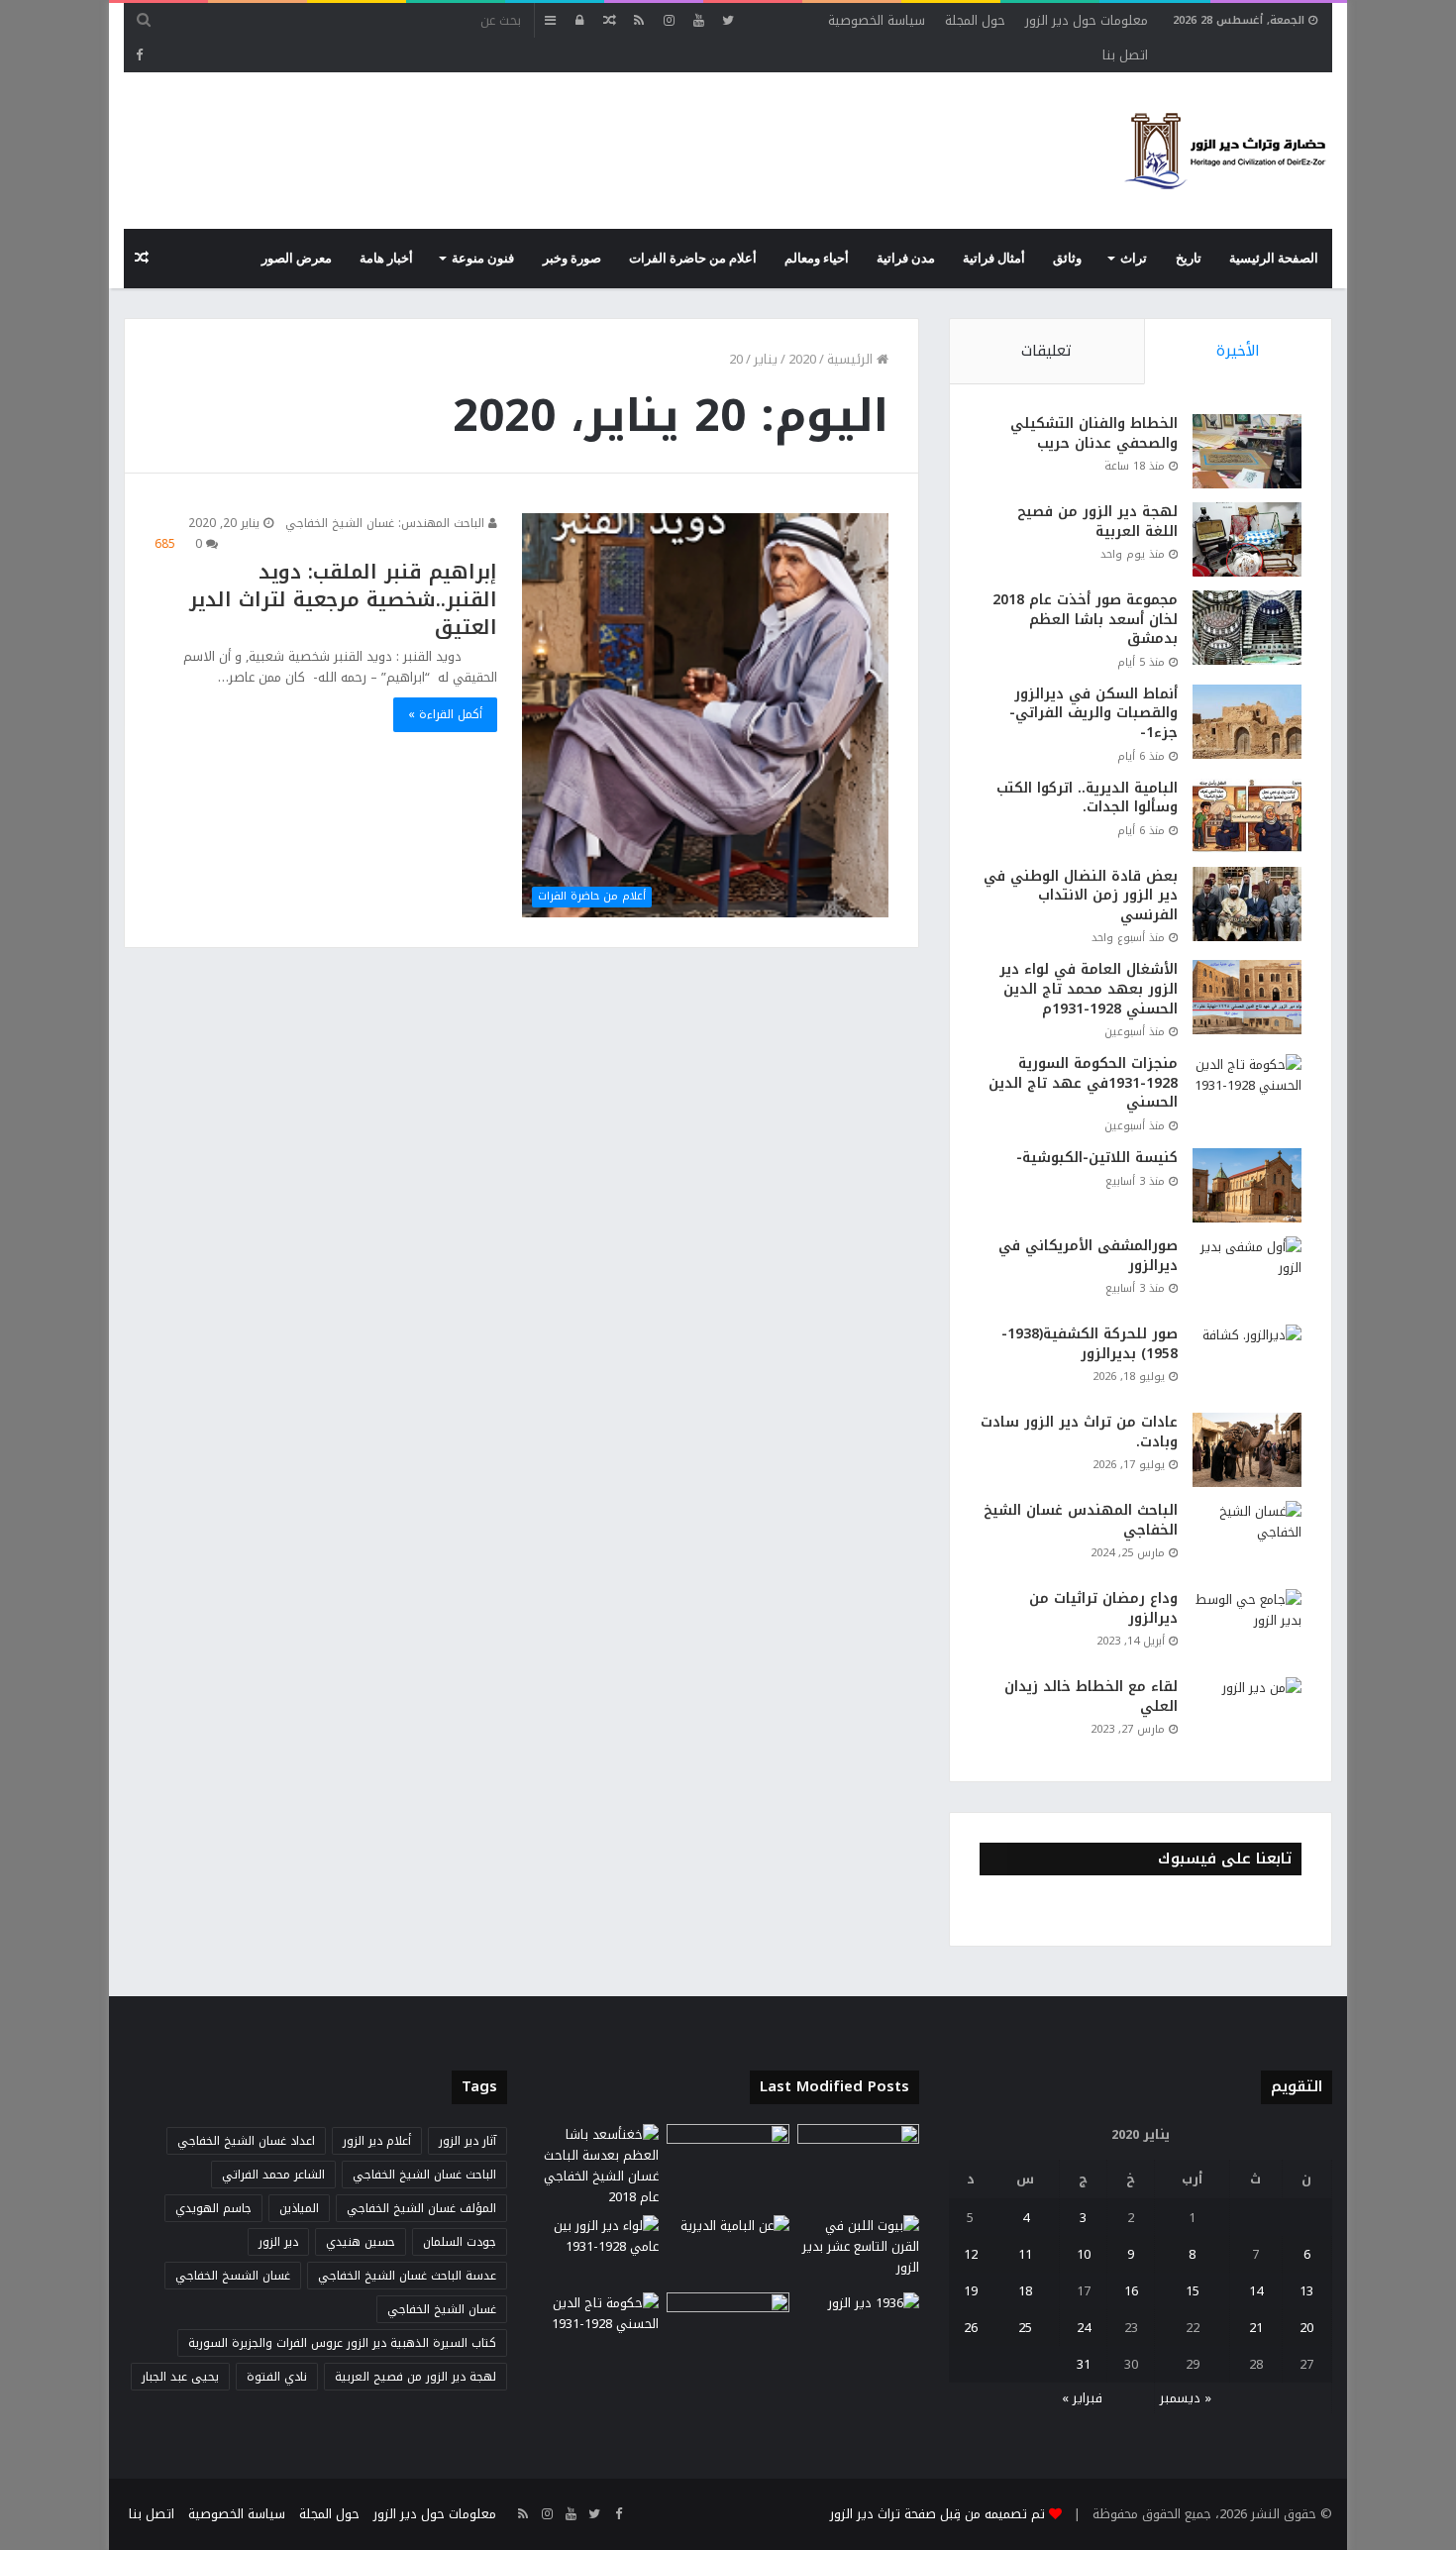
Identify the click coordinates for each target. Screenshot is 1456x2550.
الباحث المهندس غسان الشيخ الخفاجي (1081, 1520)
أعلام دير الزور (377, 2141)
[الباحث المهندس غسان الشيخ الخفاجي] (1247, 1538)
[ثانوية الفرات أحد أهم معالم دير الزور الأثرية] (728, 2327)
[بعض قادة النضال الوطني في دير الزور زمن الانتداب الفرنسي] (1247, 904)
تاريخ (1189, 259)
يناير (766, 359)
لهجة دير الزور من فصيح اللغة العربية (1097, 522)
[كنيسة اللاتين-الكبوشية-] (1247, 1185)
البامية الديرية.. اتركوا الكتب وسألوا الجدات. (1087, 798)
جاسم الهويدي (213, 2208)
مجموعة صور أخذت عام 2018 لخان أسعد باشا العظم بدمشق (1085, 619)
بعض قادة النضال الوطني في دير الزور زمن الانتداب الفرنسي (1081, 896)
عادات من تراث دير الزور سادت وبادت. (1079, 1432)
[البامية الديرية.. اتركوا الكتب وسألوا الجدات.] (1247, 816)
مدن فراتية (906, 259)
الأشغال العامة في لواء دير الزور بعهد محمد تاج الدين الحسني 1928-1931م (1089, 989)
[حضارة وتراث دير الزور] (1225, 151)
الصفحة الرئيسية (1274, 259)
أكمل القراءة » (445, 714)
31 (1084, 2364)
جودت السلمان (460, 2242)
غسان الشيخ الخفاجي (442, 2309)
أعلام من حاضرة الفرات (693, 259)
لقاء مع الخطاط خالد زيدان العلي (1091, 1697)
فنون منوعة (483, 259)
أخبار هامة (386, 259)
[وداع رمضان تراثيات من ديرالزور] (1247, 1626)
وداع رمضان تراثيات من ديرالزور (1103, 1608)
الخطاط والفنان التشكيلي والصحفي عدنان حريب (1094, 433)
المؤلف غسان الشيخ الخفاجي (421, 2208)
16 (1131, 2291)
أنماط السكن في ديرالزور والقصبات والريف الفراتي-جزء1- (1093, 713)
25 (1025, 2328)
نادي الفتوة (277, 2377)
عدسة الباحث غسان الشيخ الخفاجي (407, 2276)
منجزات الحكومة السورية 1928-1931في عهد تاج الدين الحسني (1083, 1083)
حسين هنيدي (361, 2242)
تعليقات (1046, 351)
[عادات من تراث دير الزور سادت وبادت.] (1247, 1450)
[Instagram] (669, 20)
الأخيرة (1238, 351)
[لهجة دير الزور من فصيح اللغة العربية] (1247, 539)
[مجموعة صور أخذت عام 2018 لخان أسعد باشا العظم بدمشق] (1247, 628)
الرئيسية (852, 359)
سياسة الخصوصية (877, 20)
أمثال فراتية (994, 259)
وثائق (1067, 259)
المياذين (299, 2208)
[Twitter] (728, 20)
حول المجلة (975, 20)
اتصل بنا (1125, 55)
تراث (1134, 259)
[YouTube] (698, 20)
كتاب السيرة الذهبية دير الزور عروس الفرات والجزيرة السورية (342, 2343)
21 (1256, 2328)
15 (1193, 2291)
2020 (802, 359)
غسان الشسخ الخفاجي (233, 2276)
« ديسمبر (1186, 2398)
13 (1306, 2291)
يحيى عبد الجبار (180, 2377)
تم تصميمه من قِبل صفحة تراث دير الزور (937, 2514)
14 (1256, 2291)
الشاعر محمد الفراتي (273, 2175)
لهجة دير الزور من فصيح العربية (416, 2377)
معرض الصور (297, 259)
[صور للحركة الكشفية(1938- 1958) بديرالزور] (1247, 1362)
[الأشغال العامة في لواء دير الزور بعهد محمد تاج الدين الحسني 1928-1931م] (1247, 997)
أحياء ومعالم (817, 259)
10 (1084, 2254)
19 (971, 2291)
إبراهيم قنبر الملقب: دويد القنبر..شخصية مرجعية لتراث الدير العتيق (343, 599)
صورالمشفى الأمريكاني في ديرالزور (1088, 1256)
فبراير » (1082, 2398)
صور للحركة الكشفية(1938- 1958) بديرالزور (1090, 1344)
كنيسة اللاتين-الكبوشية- (1097, 1158)
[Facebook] (139, 55)
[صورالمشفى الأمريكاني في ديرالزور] (1247, 1274)
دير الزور (278, 2242)
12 (971, 2254)
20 (1306, 2328)
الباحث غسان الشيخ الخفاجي (424, 2175)
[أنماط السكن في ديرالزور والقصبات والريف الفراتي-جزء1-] (1247, 722)
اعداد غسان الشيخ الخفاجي (246, 2141)
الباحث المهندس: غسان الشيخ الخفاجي (387, 523)
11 (1025, 2254)
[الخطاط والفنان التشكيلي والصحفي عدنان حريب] (1247, 451)
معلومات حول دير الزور (1087, 20)
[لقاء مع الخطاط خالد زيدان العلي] (1247, 1714)
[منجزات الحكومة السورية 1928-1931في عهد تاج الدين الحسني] (1247, 1091)
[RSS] (639, 20)
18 (1025, 2291)
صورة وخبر (572, 259)
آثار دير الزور (468, 2141)
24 (1084, 2328)
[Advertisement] (484, 137)
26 (971, 2328)
